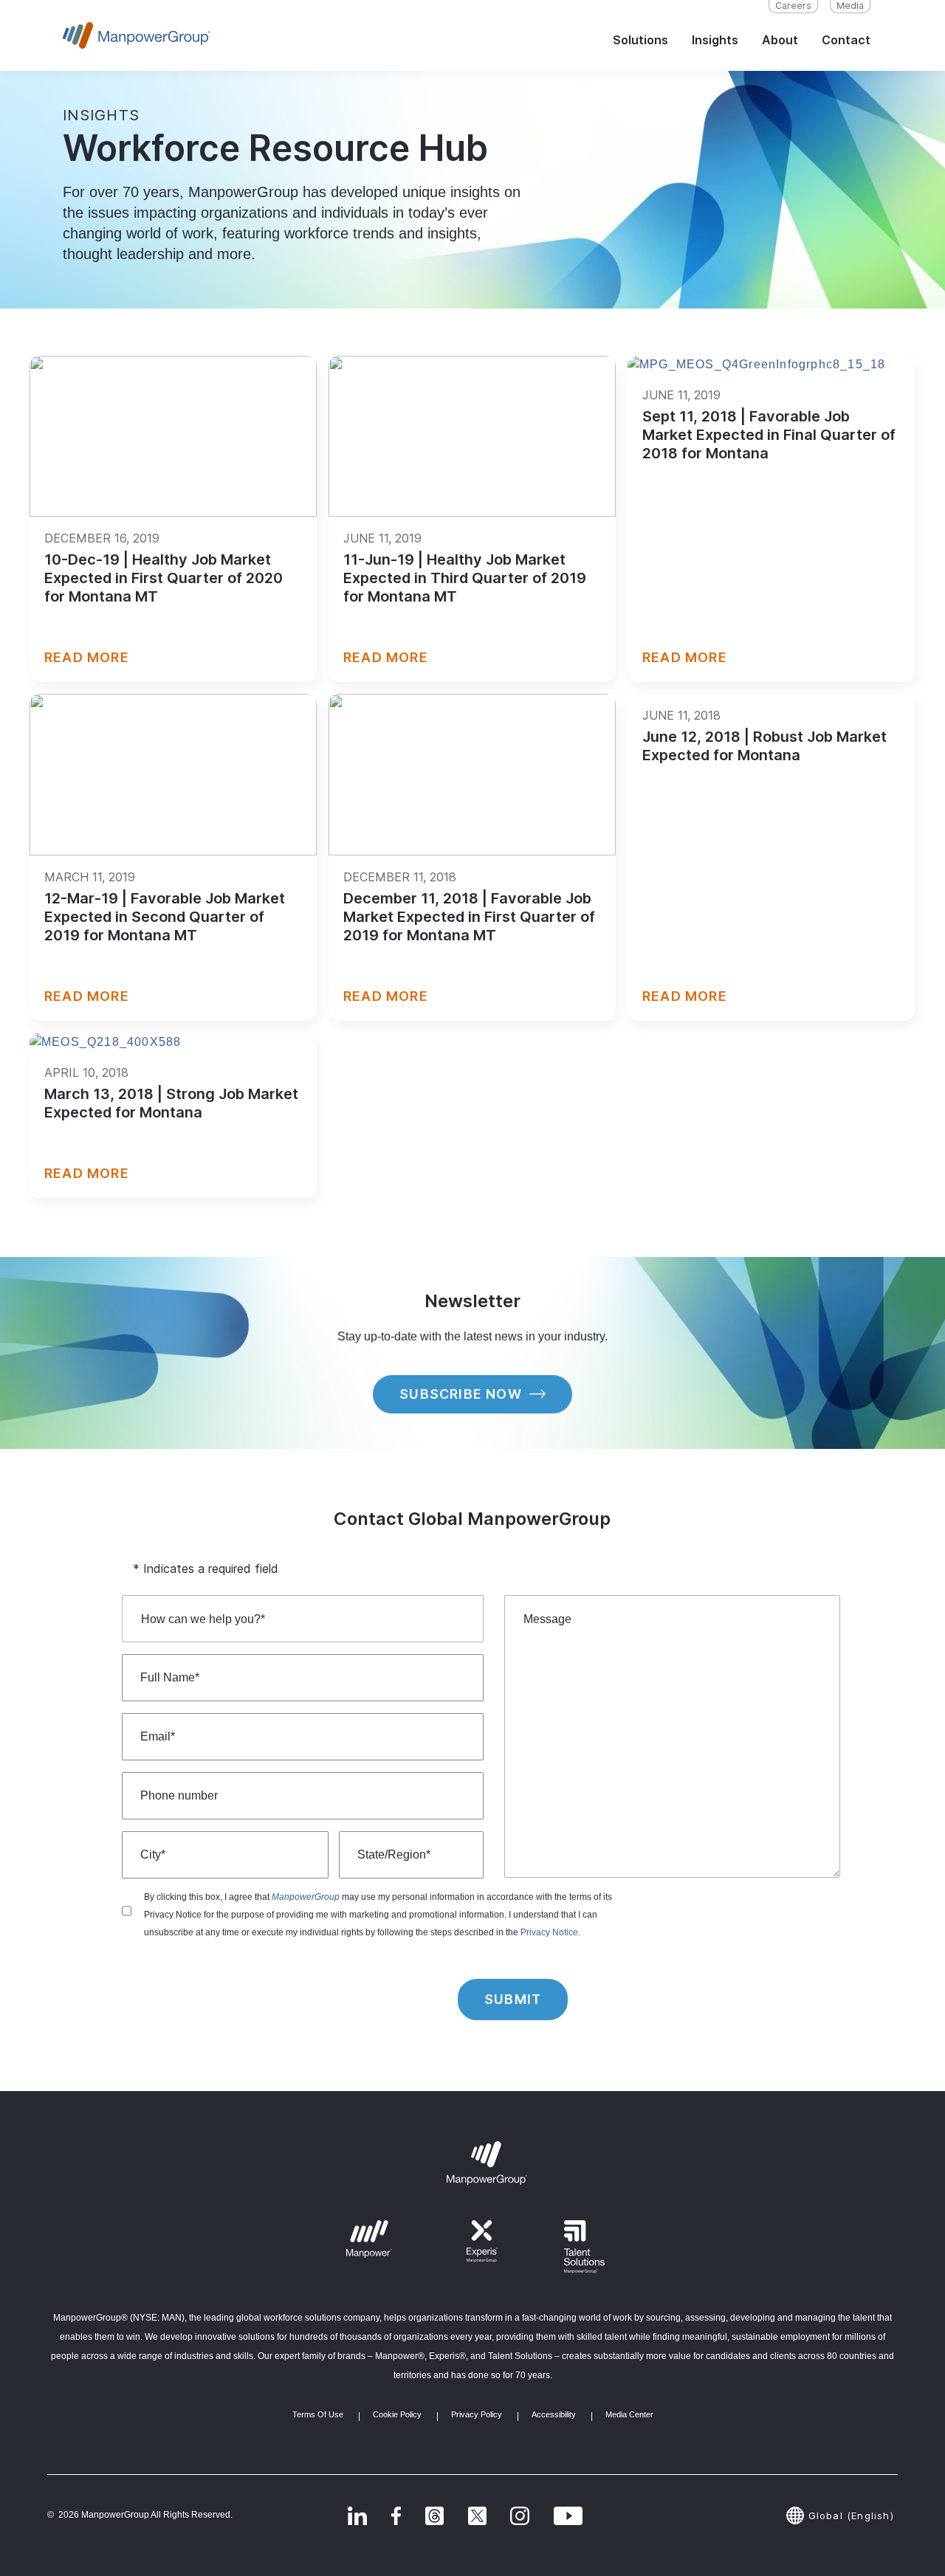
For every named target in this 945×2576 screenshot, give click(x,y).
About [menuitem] (780, 40)
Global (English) (851, 2515)
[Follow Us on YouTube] (568, 2516)
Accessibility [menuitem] (554, 2414)
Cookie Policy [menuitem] (397, 2414)
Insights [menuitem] (715, 40)
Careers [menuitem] (793, 6)
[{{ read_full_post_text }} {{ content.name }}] (173, 437)
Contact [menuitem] (846, 40)
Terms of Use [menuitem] (318, 2414)
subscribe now (461, 1394)
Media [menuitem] (850, 6)
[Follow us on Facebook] (396, 2516)
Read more (87, 657)
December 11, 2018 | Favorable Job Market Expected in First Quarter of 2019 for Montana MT (469, 917)
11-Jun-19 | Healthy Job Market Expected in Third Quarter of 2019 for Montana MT (465, 578)
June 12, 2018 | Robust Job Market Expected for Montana (764, 746)
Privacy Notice (549, 1932)
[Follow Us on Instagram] (520, 2516)
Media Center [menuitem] (629, 2414)
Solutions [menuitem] (640, 40)
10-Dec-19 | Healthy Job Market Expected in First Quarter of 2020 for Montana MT (164, 578)
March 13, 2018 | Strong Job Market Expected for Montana (171, 1103)
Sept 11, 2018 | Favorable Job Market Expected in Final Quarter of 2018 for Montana (769, 435)
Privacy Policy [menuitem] (477, 2414)
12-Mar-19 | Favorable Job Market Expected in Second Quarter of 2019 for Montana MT (165, 917)
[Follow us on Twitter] (434, 2516)
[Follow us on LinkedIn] (357, 2516)
